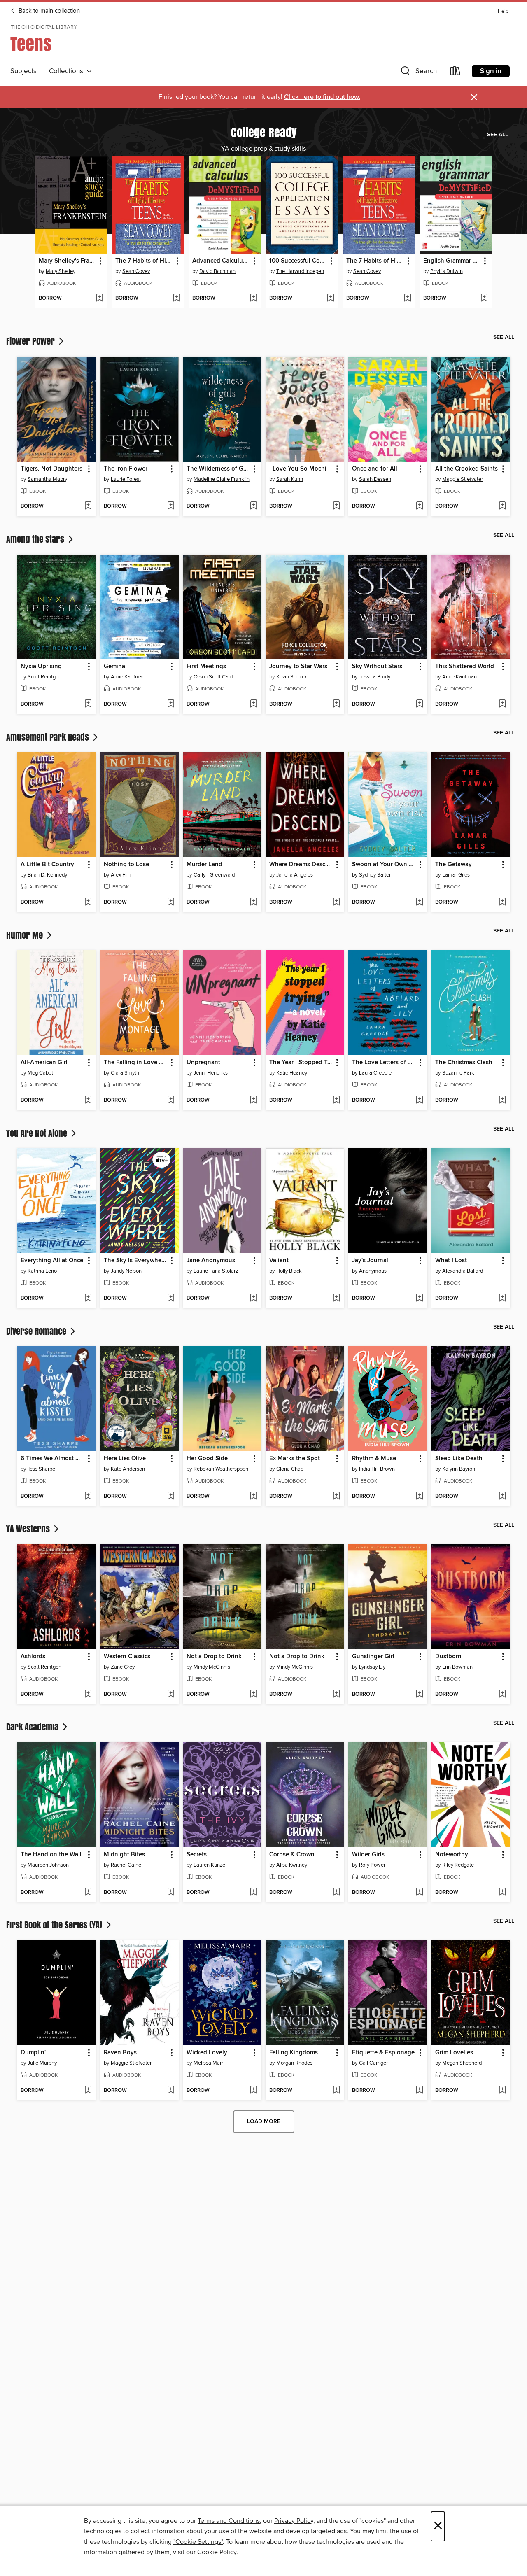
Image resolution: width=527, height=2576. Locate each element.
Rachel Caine (126, 1865)
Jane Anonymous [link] (211, 1261)
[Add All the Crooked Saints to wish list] (502, 506)
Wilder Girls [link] (368, 1855)
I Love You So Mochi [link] (298, 469)
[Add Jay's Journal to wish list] (419, 1298)
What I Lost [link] (451, 1261)
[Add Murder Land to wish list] (253, 902)
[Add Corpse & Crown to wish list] (336, 1893)
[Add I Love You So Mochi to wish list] (336, 506)
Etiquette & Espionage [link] (383, 2053)
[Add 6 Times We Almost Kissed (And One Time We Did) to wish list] (88, 1497)
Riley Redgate (458, 1865)
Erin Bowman (457, 1667)
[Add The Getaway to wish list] (502, 902)
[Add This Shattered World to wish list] (502, 704)
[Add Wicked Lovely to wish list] (253, 2091)
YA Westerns (29, 1529)
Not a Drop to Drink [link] (214, 1657)
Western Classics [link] (127, 1657)
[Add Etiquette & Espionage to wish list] (419, 2091)
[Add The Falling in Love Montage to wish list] (171, 1100)
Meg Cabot (40, 1073)
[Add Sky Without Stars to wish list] (419, 704)
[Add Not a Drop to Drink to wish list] (253, 1695)
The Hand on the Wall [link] (51, 1855)
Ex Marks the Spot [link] (295, 1459)
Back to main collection (48, 11)
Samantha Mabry (47, 479)
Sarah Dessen (375, 479)
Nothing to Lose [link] (126, 865)
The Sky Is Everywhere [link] (135, 1261)
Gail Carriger (373, 2063)
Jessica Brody (375, 677)
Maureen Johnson (48, 1865)
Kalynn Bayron (459, 1469)
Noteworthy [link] (452, 1855)
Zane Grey (123, 1667)
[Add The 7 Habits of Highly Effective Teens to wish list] (176, 298)
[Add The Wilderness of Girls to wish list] (253, 506)
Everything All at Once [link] (52, 1261)
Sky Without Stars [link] (377, 667)
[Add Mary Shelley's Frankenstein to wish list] (99, 298)
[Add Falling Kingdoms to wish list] (336, 2091)
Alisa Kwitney (292, 1865)
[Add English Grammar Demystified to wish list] (484, 298)
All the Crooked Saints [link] (466, 469)
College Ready (264, 132)
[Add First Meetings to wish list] (253, 704)
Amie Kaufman (128, 677)
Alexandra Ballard (463, 1271)
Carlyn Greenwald (214, 875)
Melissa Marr (208, 2063)
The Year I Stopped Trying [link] (301, 1063)
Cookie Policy (217, 2552)
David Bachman (217, 271)
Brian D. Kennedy (47, 875)
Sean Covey (136, 271)
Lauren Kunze (209, 1865)
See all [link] (498, 135)
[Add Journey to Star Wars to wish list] (336, 704)
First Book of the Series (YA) (55, 1925)
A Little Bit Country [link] (47, 865)
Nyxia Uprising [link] (41, 667)
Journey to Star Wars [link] (298, 667)
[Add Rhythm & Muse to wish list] (419, 1497)
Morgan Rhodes (294, 2063)
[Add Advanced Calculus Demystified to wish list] (253, 298)
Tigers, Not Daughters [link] (51, 469)
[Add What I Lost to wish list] (502, 1298)
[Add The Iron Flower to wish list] (171, 506)
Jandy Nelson (126, 1271)
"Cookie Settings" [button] (198, 2542)
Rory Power (372, 1865)
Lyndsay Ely (372, 1667)
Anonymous (373, 1271)
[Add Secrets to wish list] (253, 1893)
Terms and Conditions (229, 2521)
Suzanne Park (458, 1073)
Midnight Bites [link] (124, 1855)
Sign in (491, 71)
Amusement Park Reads (49, 737)
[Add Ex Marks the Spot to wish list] (336, 1497)
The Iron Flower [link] (126, 469)
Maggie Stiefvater (463, 479)
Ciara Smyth (125, 1073)
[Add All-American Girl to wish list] (88, 1100)
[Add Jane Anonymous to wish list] (253, 1298)
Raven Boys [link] (120, 2053)
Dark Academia (33, 1727)
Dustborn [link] (448, 1657)
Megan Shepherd (462, 2063)
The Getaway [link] (454, 865)
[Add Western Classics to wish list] (171, 1695)
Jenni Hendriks (211, 1073)
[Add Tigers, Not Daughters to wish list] (88, 506)
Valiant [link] (279, 1261)
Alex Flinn (122, 875)
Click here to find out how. (322, 97)
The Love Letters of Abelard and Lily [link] (384, 1063)
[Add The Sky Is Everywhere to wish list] (171, 1298)
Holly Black (289, 1271)
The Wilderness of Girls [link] (218, 469)
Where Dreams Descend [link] (301, 865)
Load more (264, 2121)
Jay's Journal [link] (370, 1261)
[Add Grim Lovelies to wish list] (502, 2091)
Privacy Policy (294, 2521)
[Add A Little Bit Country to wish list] (88, 902)
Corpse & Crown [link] (292, 1855)
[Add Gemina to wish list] (171, 704)
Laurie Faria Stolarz (216, 1271)
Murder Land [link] (204, 865)
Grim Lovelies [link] (454, 2053)
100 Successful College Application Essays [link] (298, 261)
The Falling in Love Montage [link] (135, 1063)
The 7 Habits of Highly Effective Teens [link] (144, 261)
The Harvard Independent (303, 271)
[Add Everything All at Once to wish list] (88, 1298)
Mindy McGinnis (212, 1667)
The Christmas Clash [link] (464, 1063)
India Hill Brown (377, 1469)
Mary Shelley (61, 271)
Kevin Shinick (292, 677)
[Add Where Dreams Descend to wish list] (336, 902)
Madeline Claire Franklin (222, 479)
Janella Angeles (295, 875)
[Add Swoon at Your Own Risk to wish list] (419, 902)
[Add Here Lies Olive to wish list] (171, 1497)
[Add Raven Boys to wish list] (171, 2091)
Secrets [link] (197, 1855)
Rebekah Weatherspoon (221, 1469)
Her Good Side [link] (207, 1459)
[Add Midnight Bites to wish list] (171, 1893)
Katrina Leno (42, 1271)
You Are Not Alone (38, 1133)
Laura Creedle (375, 1073)
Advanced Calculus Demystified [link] (221, 261)
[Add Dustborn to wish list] (502, 1695)
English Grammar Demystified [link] (452, 261)
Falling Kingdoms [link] (294, 2053)
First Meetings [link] (206, 667)
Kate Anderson (128, 1469)
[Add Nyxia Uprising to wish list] (88, 704)
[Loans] (455, 73)
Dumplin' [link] (33, 2053)
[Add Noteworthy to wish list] (502, 1893)
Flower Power (31, 341)
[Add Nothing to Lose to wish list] (171, 902)
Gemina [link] (114, 667)
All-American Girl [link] (44, 1063)
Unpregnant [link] (203, 1063)
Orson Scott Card (213, 677)
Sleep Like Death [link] (459, 1459)
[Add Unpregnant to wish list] (253, 1100)
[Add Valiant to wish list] (336, 1298)
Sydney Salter (375, 875)
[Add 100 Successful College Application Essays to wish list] (330, 298)
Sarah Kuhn (290, 479)
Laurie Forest (126, 479)
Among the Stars (36, 539)
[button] (418, 73)
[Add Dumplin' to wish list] (88, 2091)
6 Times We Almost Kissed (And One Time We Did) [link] (52, 1459)
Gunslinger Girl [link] (373, 1657)
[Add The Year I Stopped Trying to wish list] (336, 1100)
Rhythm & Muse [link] (374, 1459)
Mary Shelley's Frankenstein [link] (68, 261)
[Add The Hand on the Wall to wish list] (88, 1893)
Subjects (23, 71)
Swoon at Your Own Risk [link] (384, 865)
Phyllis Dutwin (447, 271)
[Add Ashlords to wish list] (88, 1695)
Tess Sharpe (41, 1469)
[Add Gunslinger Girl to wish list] (419, 1695)
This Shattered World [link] (465, 667)
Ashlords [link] (33, 1657)
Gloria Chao (290, 1469)
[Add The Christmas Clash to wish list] (502, 1100)
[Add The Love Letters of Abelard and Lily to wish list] (419, 1100)
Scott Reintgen (44, 677)
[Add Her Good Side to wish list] (253, 1497)
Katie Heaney (292, 1073)
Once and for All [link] (375, 469)
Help (503, 11)
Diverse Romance (37, 1331)
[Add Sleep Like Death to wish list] (502, 1497)
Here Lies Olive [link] (125, 1459)
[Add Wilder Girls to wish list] (419, 1893)
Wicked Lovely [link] (207, 2053)
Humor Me (26, 935)
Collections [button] (68, 71)
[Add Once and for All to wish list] (419, 506)
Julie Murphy (42, 2063)
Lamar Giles (456, 875)
